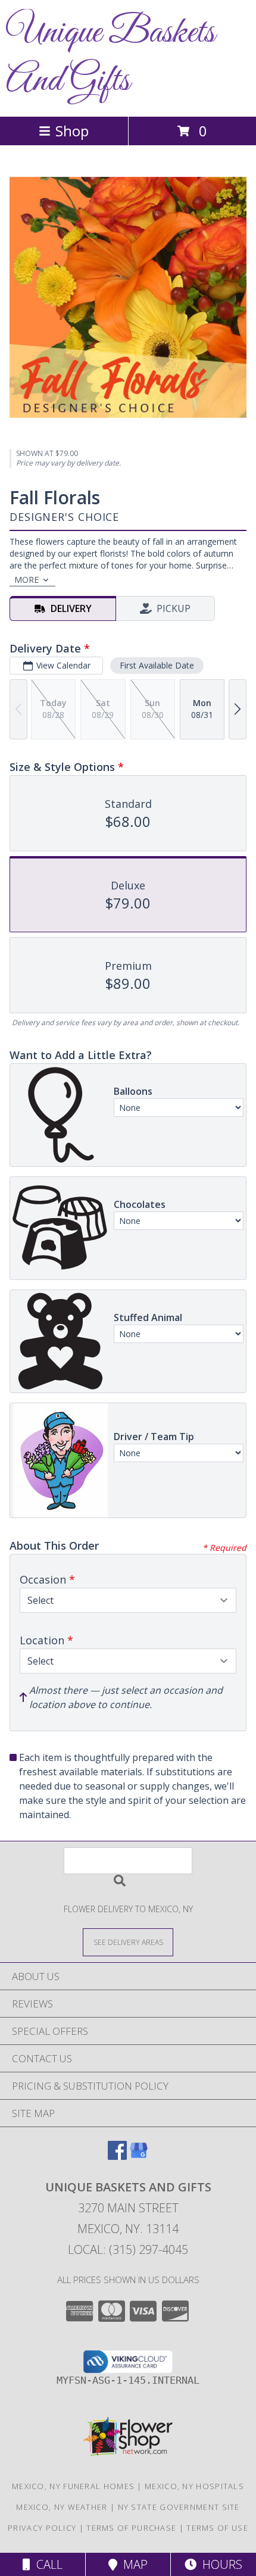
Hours (219, 2564)
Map (132, 2564)
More (26, 580)
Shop (72, 131)
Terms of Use (217, 2528)
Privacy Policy (42, 2528)
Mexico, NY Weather (62, 2507)
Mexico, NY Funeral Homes (73, 2486)
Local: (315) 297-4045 (128, 2249)
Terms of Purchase (131, 2528)
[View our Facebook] (117, 2156)
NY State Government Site (179, 2507)
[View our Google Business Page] (139, 2156)
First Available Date (157, 665)
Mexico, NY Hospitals (194, 2486)
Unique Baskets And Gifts (110, 57)
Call (46, 2564)
